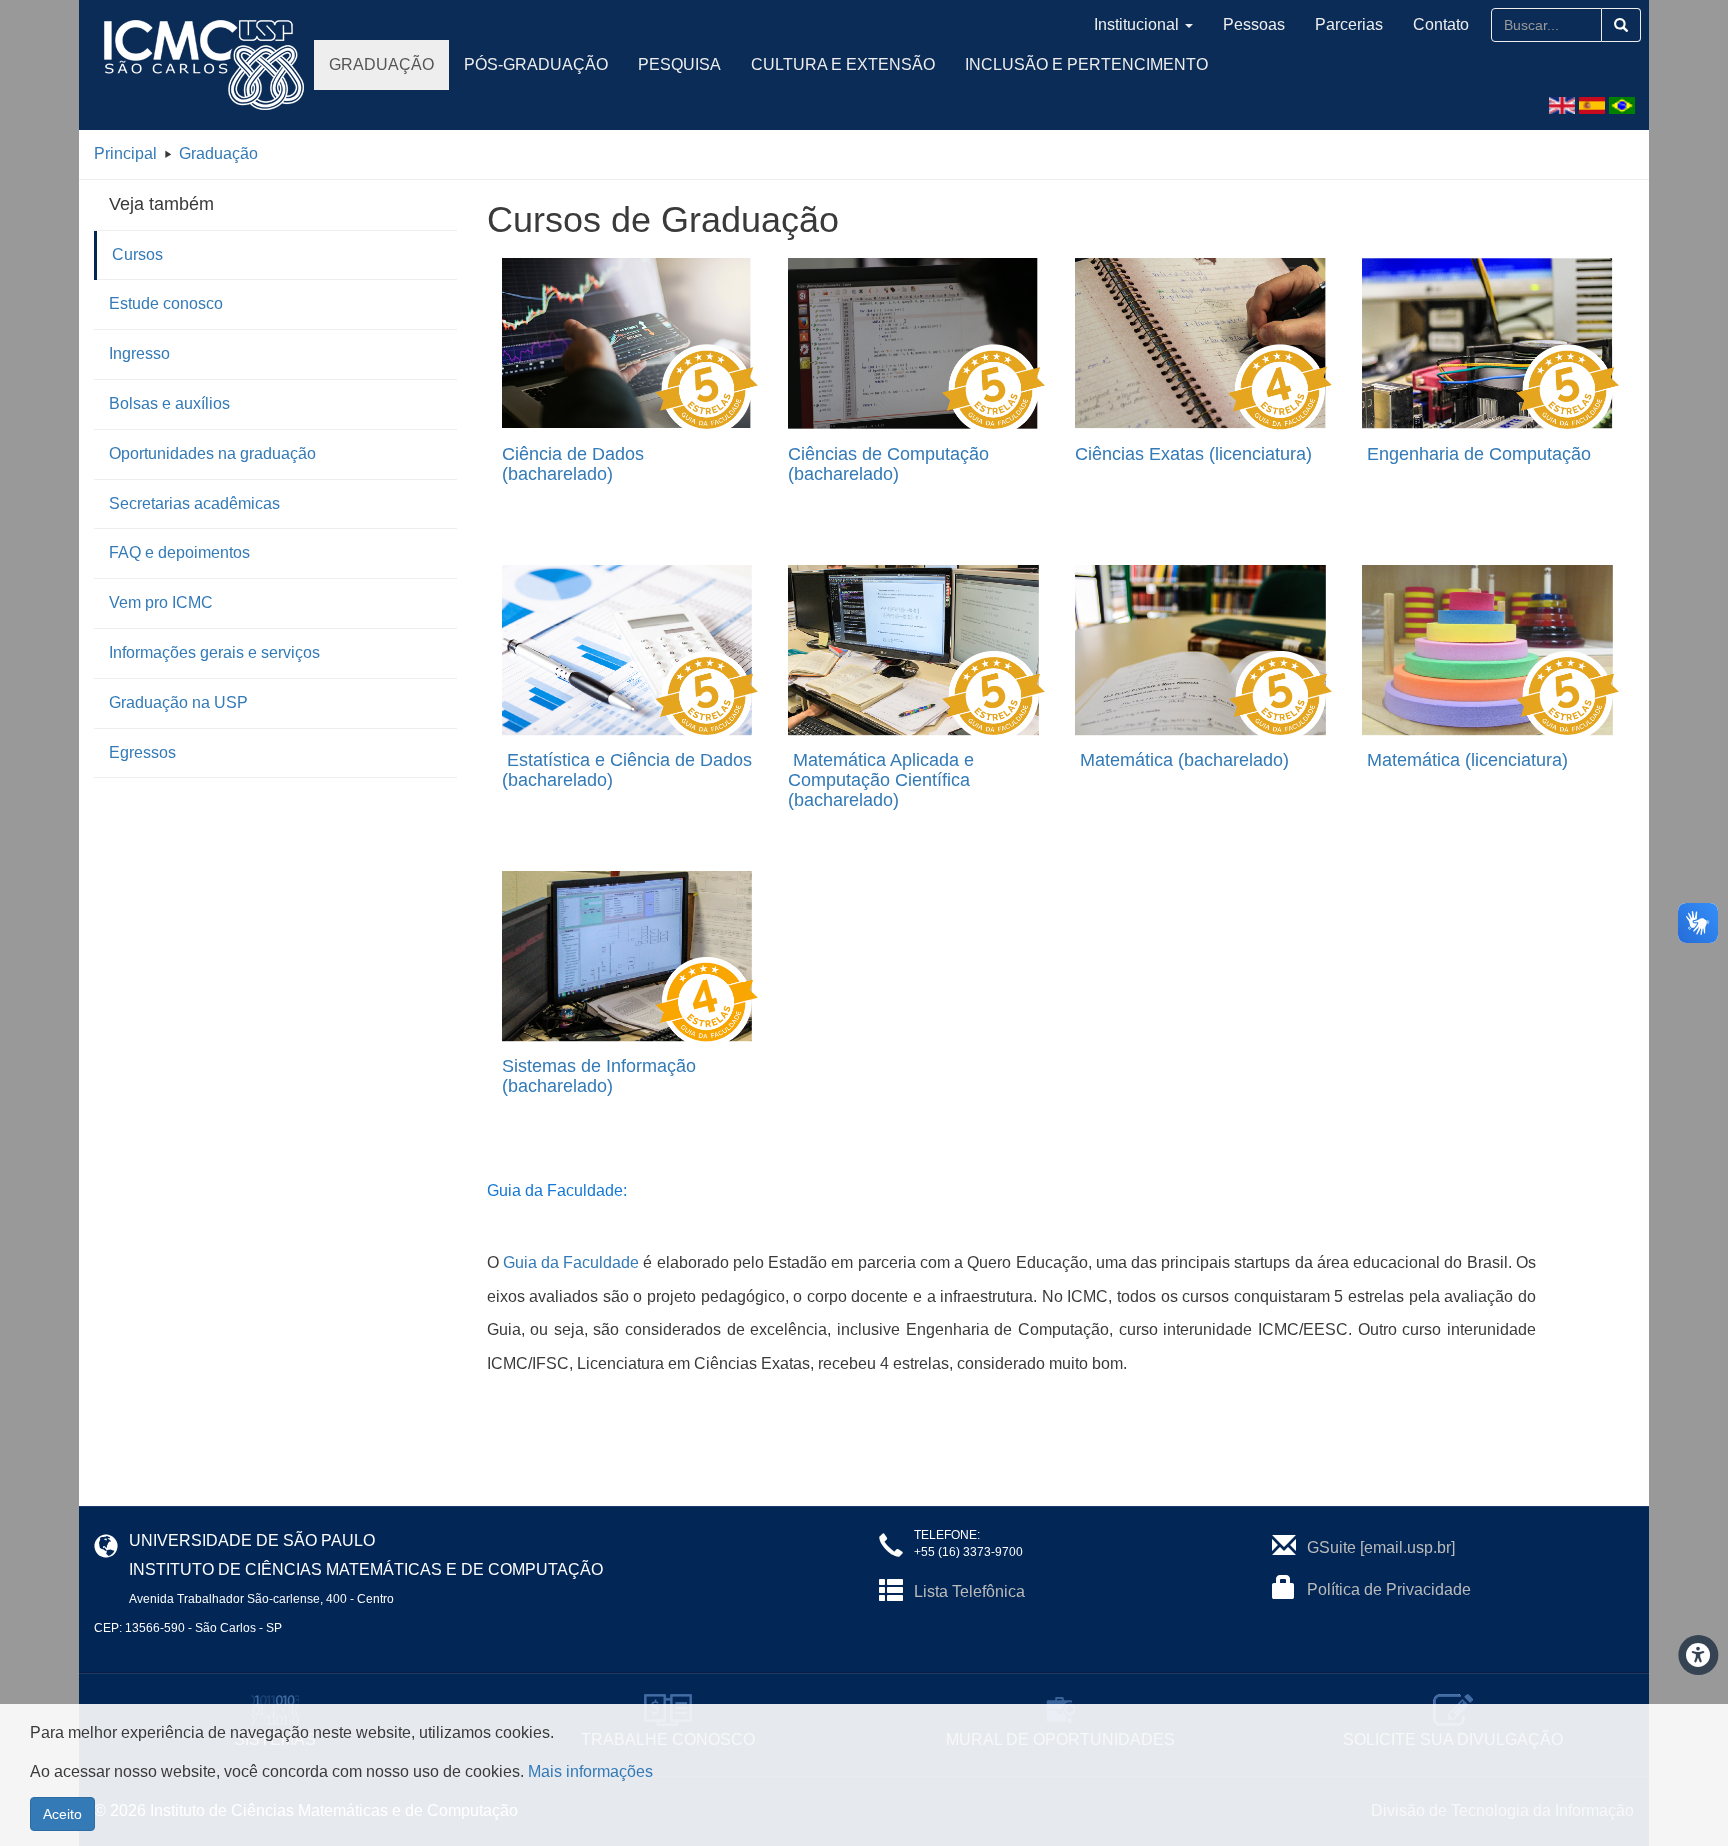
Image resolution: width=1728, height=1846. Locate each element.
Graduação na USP (178, 702)
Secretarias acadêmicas (194, 503)
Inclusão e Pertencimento (1086, 64)
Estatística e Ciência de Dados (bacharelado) (627, 770)
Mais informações (590, 1771)
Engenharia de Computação (1479, 454)
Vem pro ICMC (161, 602)
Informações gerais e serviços (214, 652)
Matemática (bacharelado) (1184, 760)
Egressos (142, 752)
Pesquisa (679, 64)
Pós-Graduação (536, 64)
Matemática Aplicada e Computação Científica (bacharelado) (881, 780)
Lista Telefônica (969, 1591)
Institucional (1136, 24)
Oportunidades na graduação (212, 453)
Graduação (381, 64)
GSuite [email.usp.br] (1381, 1547)
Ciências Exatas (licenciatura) (1193, 454)
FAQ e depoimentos (179, 552)
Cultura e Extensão (843, 64)
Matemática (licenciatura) (1467, 760)
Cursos (137, 254)
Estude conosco (166, 303)
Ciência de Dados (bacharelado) (573, 464)
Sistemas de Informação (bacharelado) (599, 1076)
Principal (125, 153)
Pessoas (1254, 24)
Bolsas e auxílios (169, 403)
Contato (1441, 24)
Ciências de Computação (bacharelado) (888, 464)
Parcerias (1349, 24)
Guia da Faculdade (571, 1262)
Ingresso (139, 353)
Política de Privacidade (1389, 1589)
